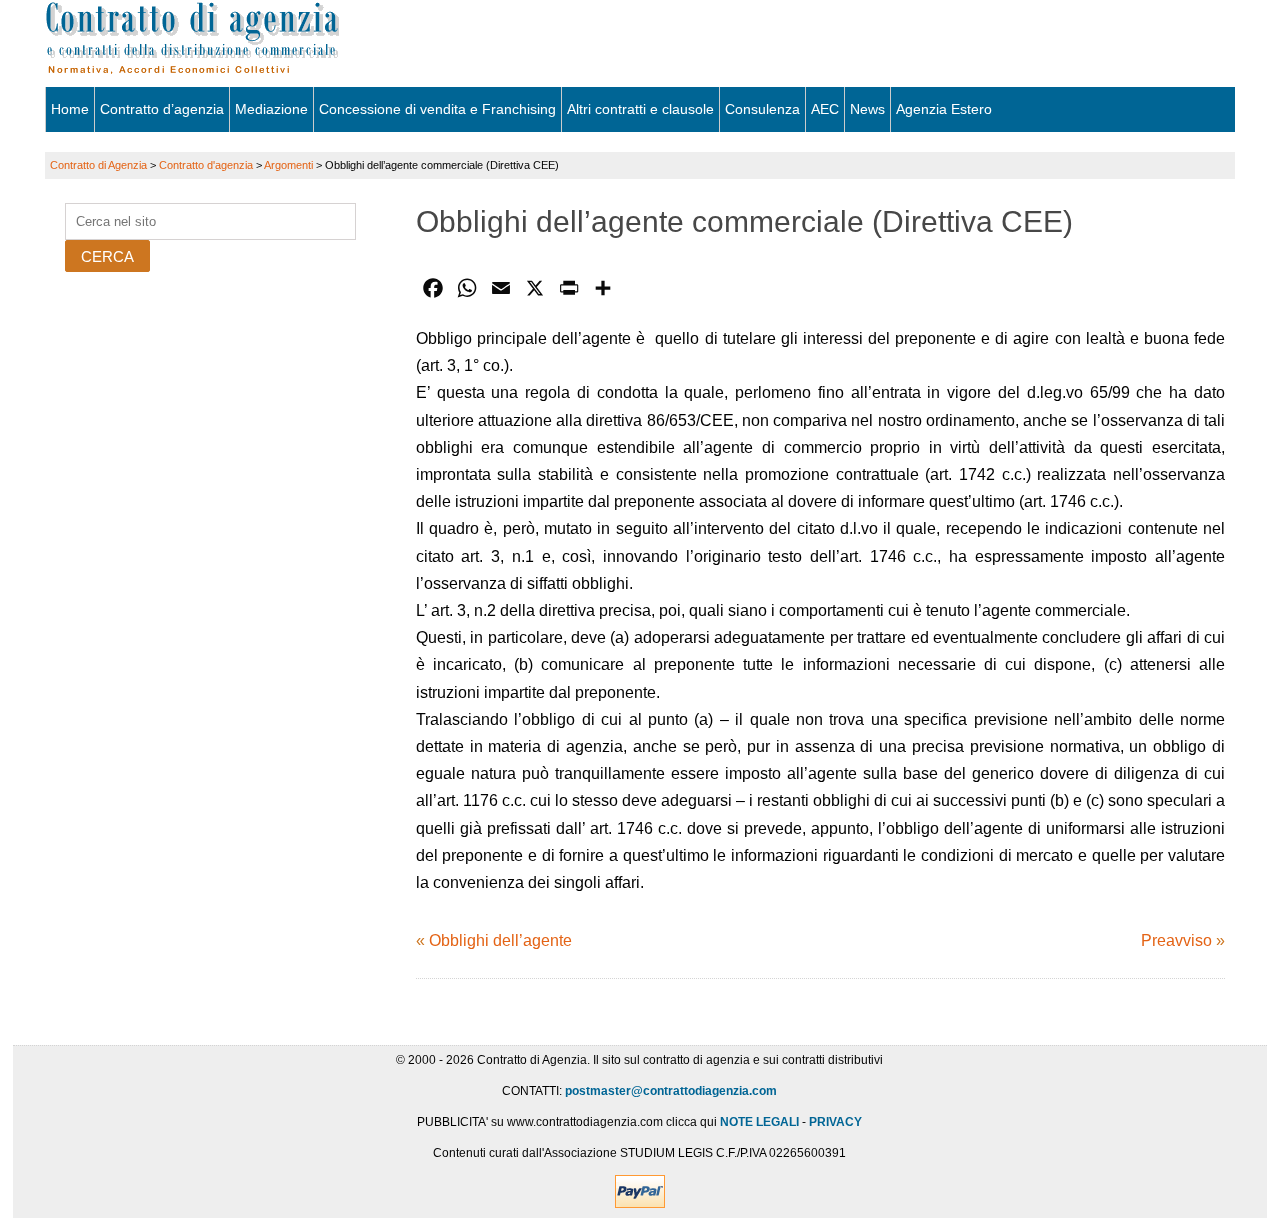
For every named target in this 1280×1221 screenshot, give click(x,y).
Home (70, 109)
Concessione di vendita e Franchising (437, 109)
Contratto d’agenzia (162, 109)
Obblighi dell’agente (500, 940)
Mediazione (271, 109)
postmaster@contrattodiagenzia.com (671, 1091)
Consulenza (762, 109)
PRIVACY (835, 1122)
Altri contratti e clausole (640, 109)
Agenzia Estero (944, 109)
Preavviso (1176, 940)
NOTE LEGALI (759, 1122)
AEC (825, 109)
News (867, 109)
